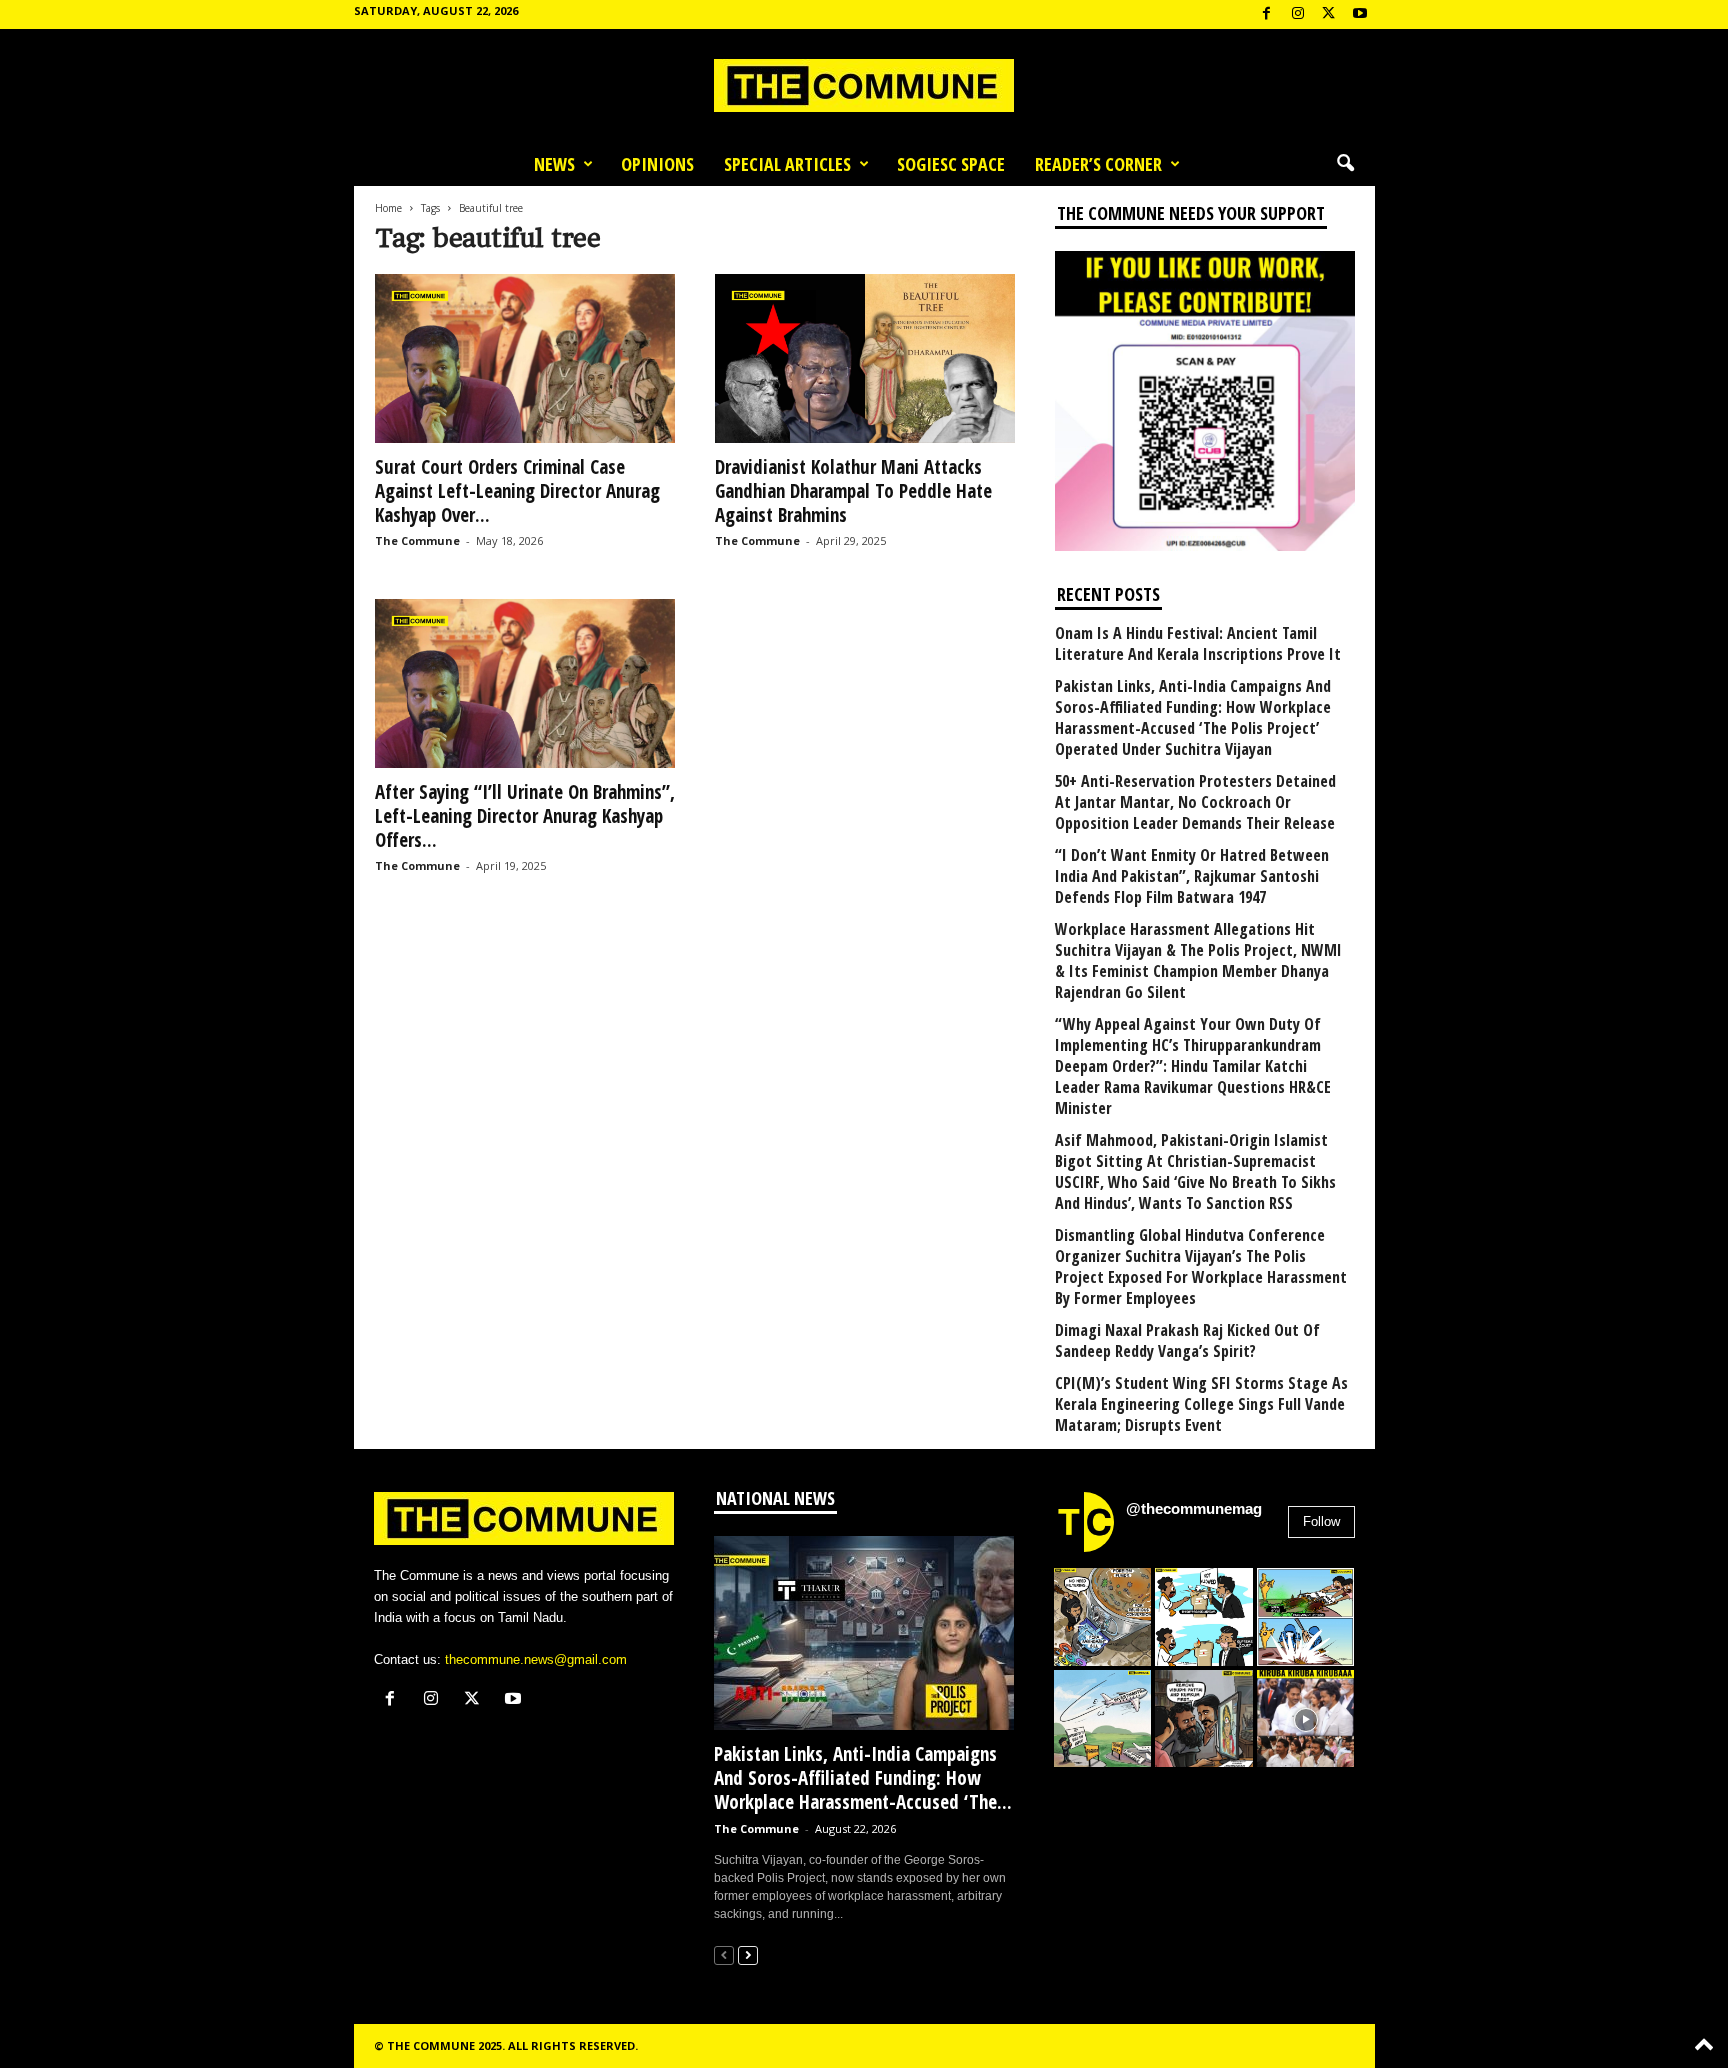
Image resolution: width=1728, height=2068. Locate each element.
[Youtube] (1360, 14)
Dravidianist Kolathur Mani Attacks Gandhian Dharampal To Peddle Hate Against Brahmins (853, 491)
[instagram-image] (1103, 1617)
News (554, 164)
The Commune (417, 540)
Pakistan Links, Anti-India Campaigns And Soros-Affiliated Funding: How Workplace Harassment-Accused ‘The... (863, 1778)
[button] (1345, 164)
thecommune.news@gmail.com (536, 1659)
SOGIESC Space (951, 164)
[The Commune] (864, 85)
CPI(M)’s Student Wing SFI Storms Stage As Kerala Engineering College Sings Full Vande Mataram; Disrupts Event (1201, 1404)
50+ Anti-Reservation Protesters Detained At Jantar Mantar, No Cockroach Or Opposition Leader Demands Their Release (1195, 802)
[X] (1329, 14)
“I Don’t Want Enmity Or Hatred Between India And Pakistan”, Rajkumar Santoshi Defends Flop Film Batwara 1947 (1192, 876)
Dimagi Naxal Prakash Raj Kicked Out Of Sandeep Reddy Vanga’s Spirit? (1187, 1341)
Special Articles (787, 164)
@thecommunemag (1194, 1508)
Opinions (657, 164)
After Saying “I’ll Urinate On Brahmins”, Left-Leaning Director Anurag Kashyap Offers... (525, 816)
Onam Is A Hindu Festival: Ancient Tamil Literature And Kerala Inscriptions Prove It (1198, 644)
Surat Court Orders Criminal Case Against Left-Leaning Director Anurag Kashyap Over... (517, 491)
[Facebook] (1267, 14)
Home (388, 208)
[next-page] (748, 1954)
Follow (1321, 1521)
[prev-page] (724, 1954)
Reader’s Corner (1098, 164)
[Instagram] (1298, 14)
